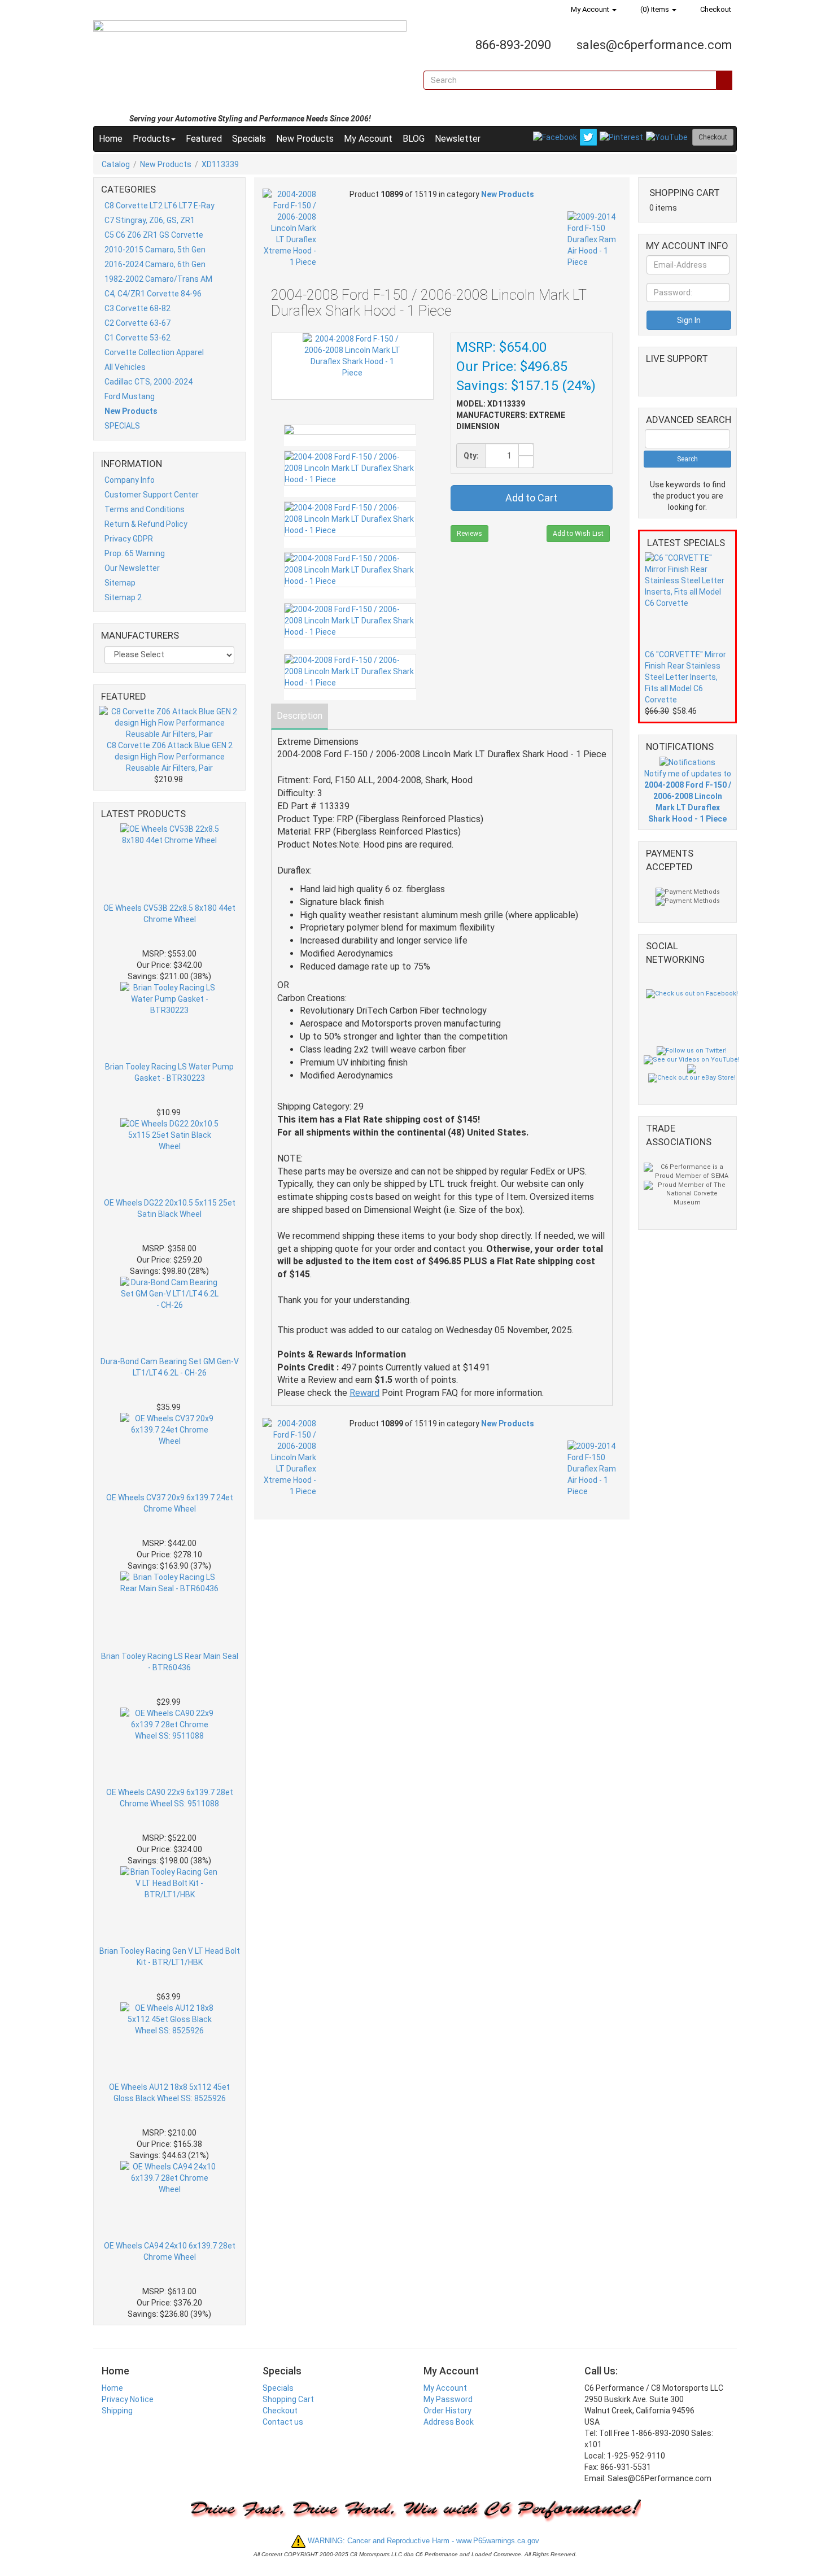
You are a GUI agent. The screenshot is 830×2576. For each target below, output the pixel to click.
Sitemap (120, 583)
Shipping (117, 2411)
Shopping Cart (288, 2399)
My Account (590, 9)
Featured (204, 139)
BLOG (414, 139)
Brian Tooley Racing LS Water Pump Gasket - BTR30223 (169, 1072)
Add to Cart (531, 498)
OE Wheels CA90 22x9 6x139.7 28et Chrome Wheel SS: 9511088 (170, 1798)
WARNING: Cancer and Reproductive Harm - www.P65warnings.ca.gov (422, 2541)
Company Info (130, 480)
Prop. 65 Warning (135, 553)
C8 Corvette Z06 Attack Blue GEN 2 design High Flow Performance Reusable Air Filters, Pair (170, 757)
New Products (305, 139)
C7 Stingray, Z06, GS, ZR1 (150, 220)
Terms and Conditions (145, 509)
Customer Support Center (152, 495)
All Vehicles (125, 367)
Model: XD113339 (491, 404)
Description (300, 716)
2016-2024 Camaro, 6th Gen (155, 264)
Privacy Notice (128, 2399)
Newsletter (458, 139)
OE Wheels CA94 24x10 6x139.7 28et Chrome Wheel (170, 2251)
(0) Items (655, 9)
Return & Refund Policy (146, 524)
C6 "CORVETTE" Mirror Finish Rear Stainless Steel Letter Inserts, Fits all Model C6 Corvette (685, 677)
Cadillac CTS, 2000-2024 (148, 382)
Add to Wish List (578, 534)
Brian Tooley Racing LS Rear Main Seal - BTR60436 (170, 1662)
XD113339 (220, 164)
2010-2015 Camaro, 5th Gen (155, 250)
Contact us (283, 2422)
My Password (448, 2399)
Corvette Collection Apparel (154, 352)
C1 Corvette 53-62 (137, 338)
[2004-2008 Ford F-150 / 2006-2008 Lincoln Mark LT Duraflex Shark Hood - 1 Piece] (350, 430)
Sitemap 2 (123, 597)
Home (111, 139)
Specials (249, 139)
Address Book (449, 2422)
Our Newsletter (132, 568)
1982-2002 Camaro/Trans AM (158, 279)
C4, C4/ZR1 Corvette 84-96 (153, 294)
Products (151, 139)
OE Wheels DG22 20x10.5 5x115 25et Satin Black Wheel (170, 1208)
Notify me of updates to (688, 796)
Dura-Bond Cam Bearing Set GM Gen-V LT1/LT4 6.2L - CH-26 (170, 1367)
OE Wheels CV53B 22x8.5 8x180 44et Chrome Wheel (169, 914)
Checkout (715, 9)
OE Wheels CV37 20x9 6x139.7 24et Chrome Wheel (170, 1503)
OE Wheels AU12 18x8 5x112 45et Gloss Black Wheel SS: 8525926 (169, 2093)
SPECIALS (122, 426)
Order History (447, 2411)
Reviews (469, 534)
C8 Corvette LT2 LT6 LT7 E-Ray (160, 206)
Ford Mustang (130, 396)
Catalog (116, 164)
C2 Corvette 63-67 (137, 323)
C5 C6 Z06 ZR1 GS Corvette (154, 235)
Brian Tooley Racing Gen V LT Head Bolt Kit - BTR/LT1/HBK (170, 1957)
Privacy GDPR (129, 539)
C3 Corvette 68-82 (137, 308)
